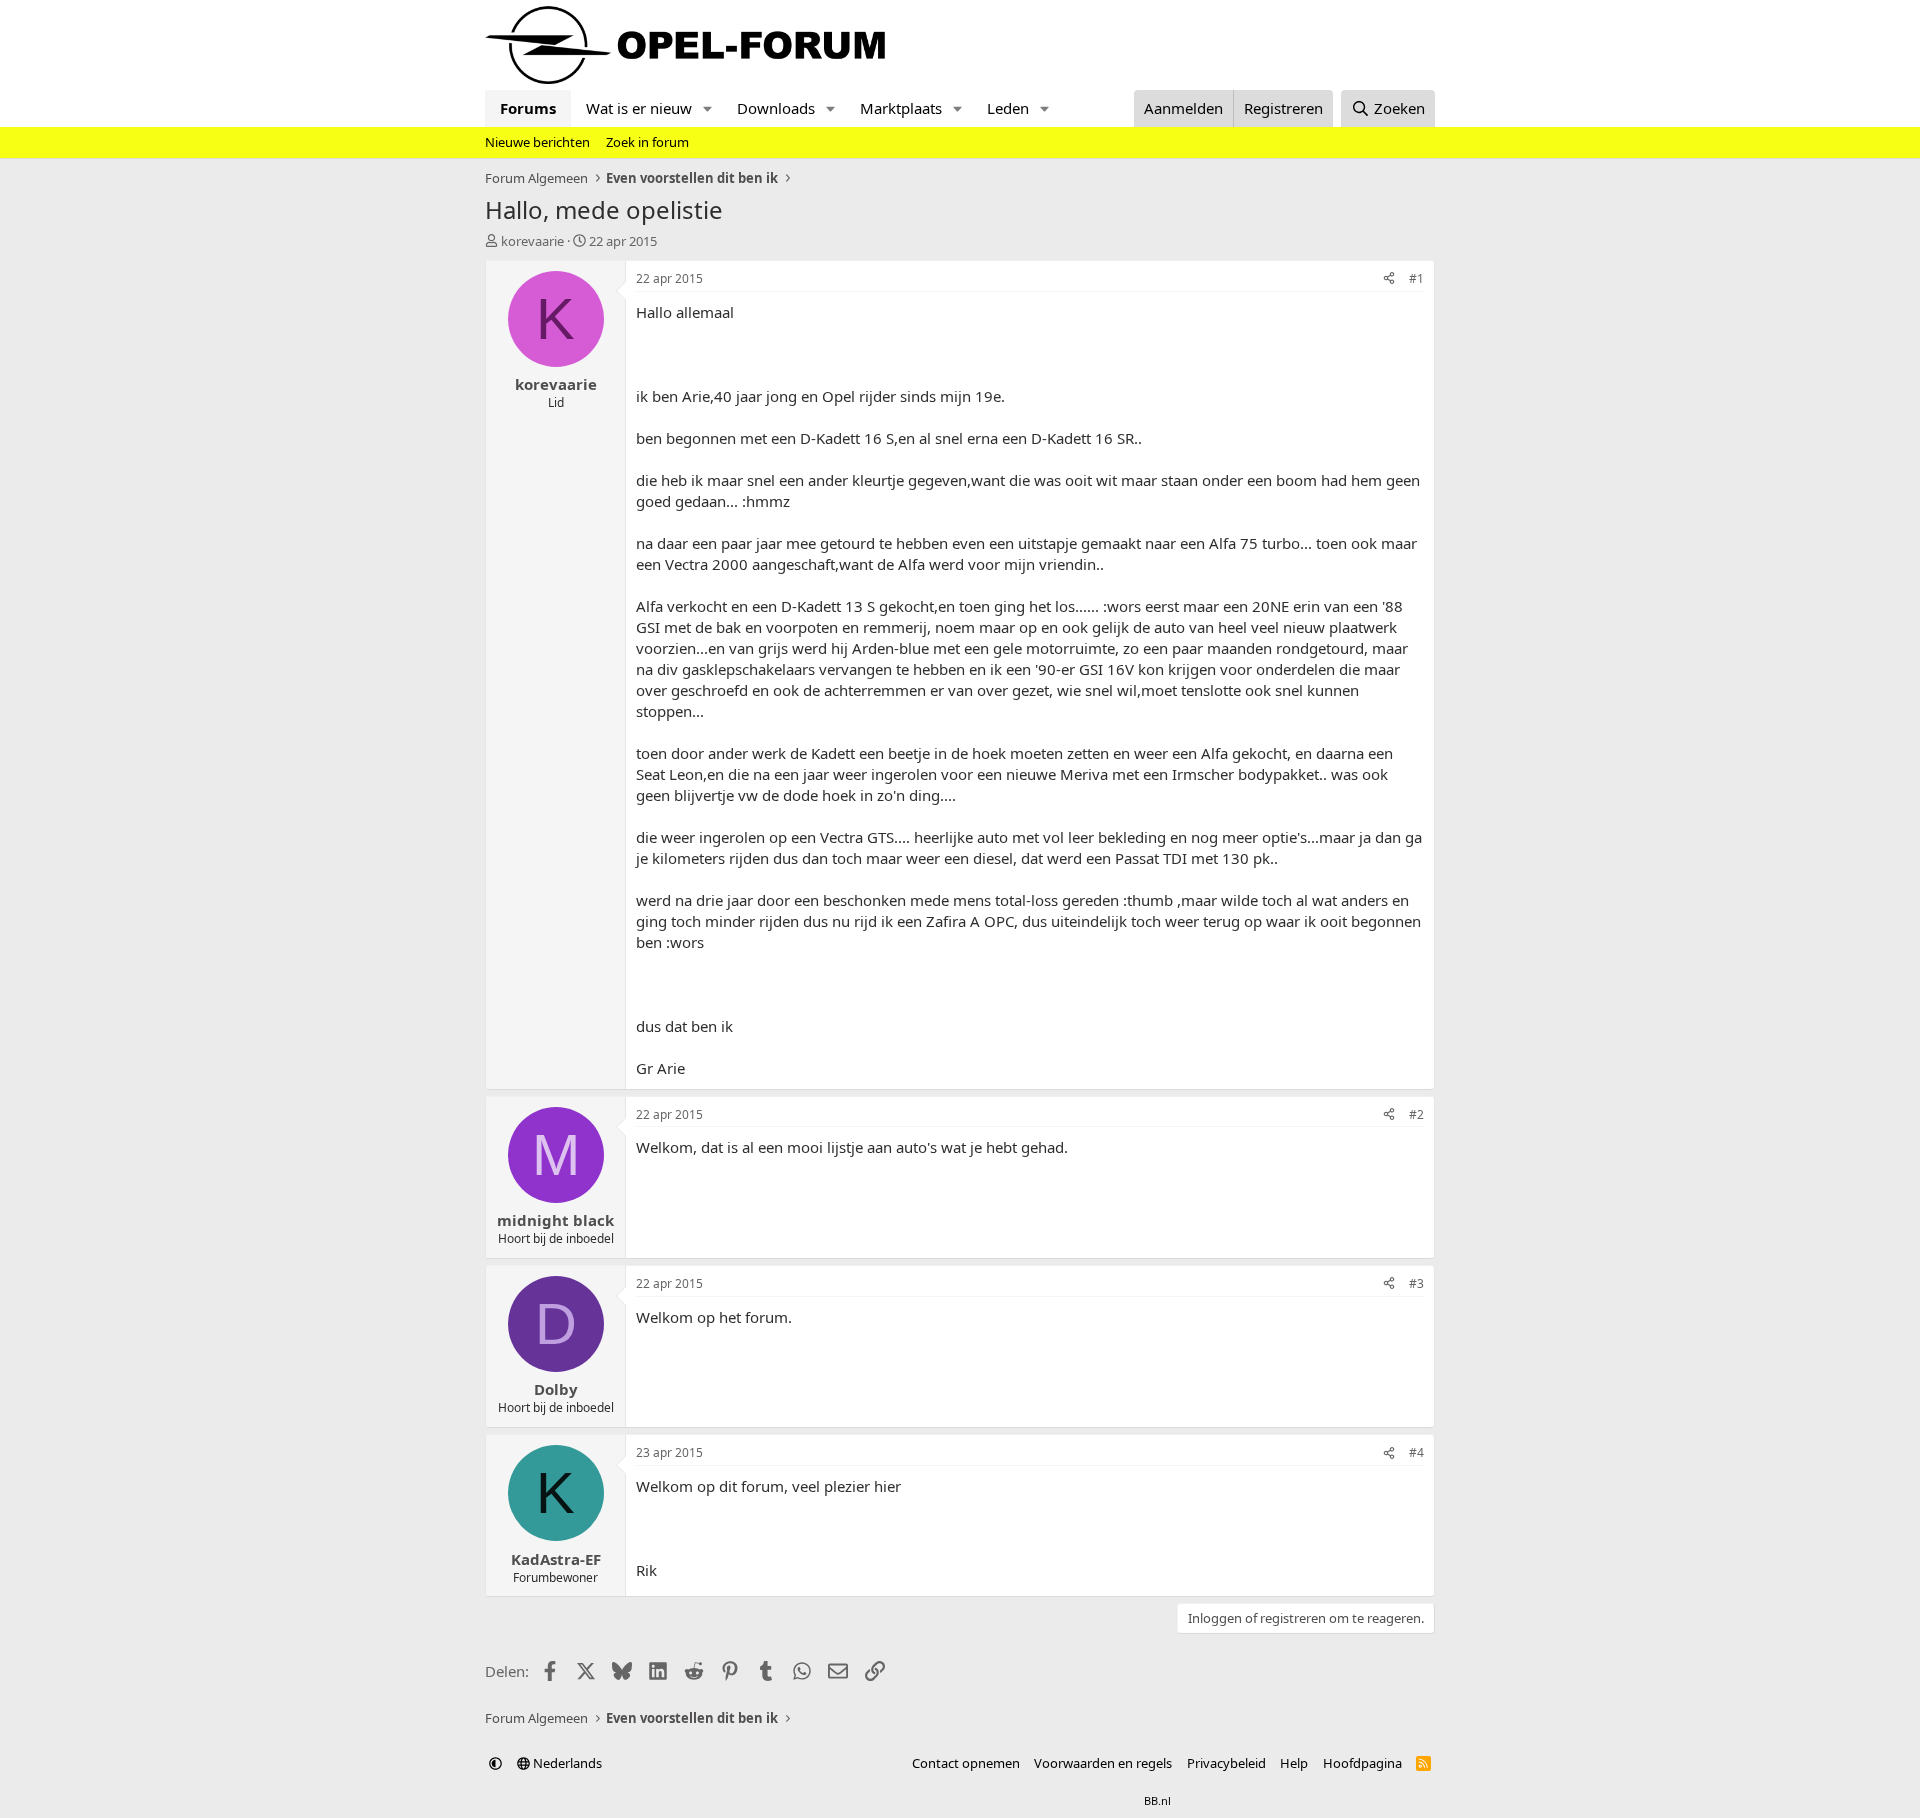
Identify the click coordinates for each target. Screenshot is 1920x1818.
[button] (708, 108)
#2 (1416, 1114)
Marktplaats (901, 108)
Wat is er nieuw (639, 108)
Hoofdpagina (1362, 1763)
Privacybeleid (1226, 1763)
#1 (1416, 278)
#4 (1416, 1452)
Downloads (776, 108)
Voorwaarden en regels (1103, 1763)
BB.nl (1157, 1800)
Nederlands (566, 1763)
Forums (528, 108)
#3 (1416, 1283)
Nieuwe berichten (537, 142)
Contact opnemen (966, 1763)
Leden (1008, 108)
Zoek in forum (647, 142)
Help (1294, 1763)
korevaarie (532, 241)
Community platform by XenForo (907, 1800)
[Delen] (1389, 279)
